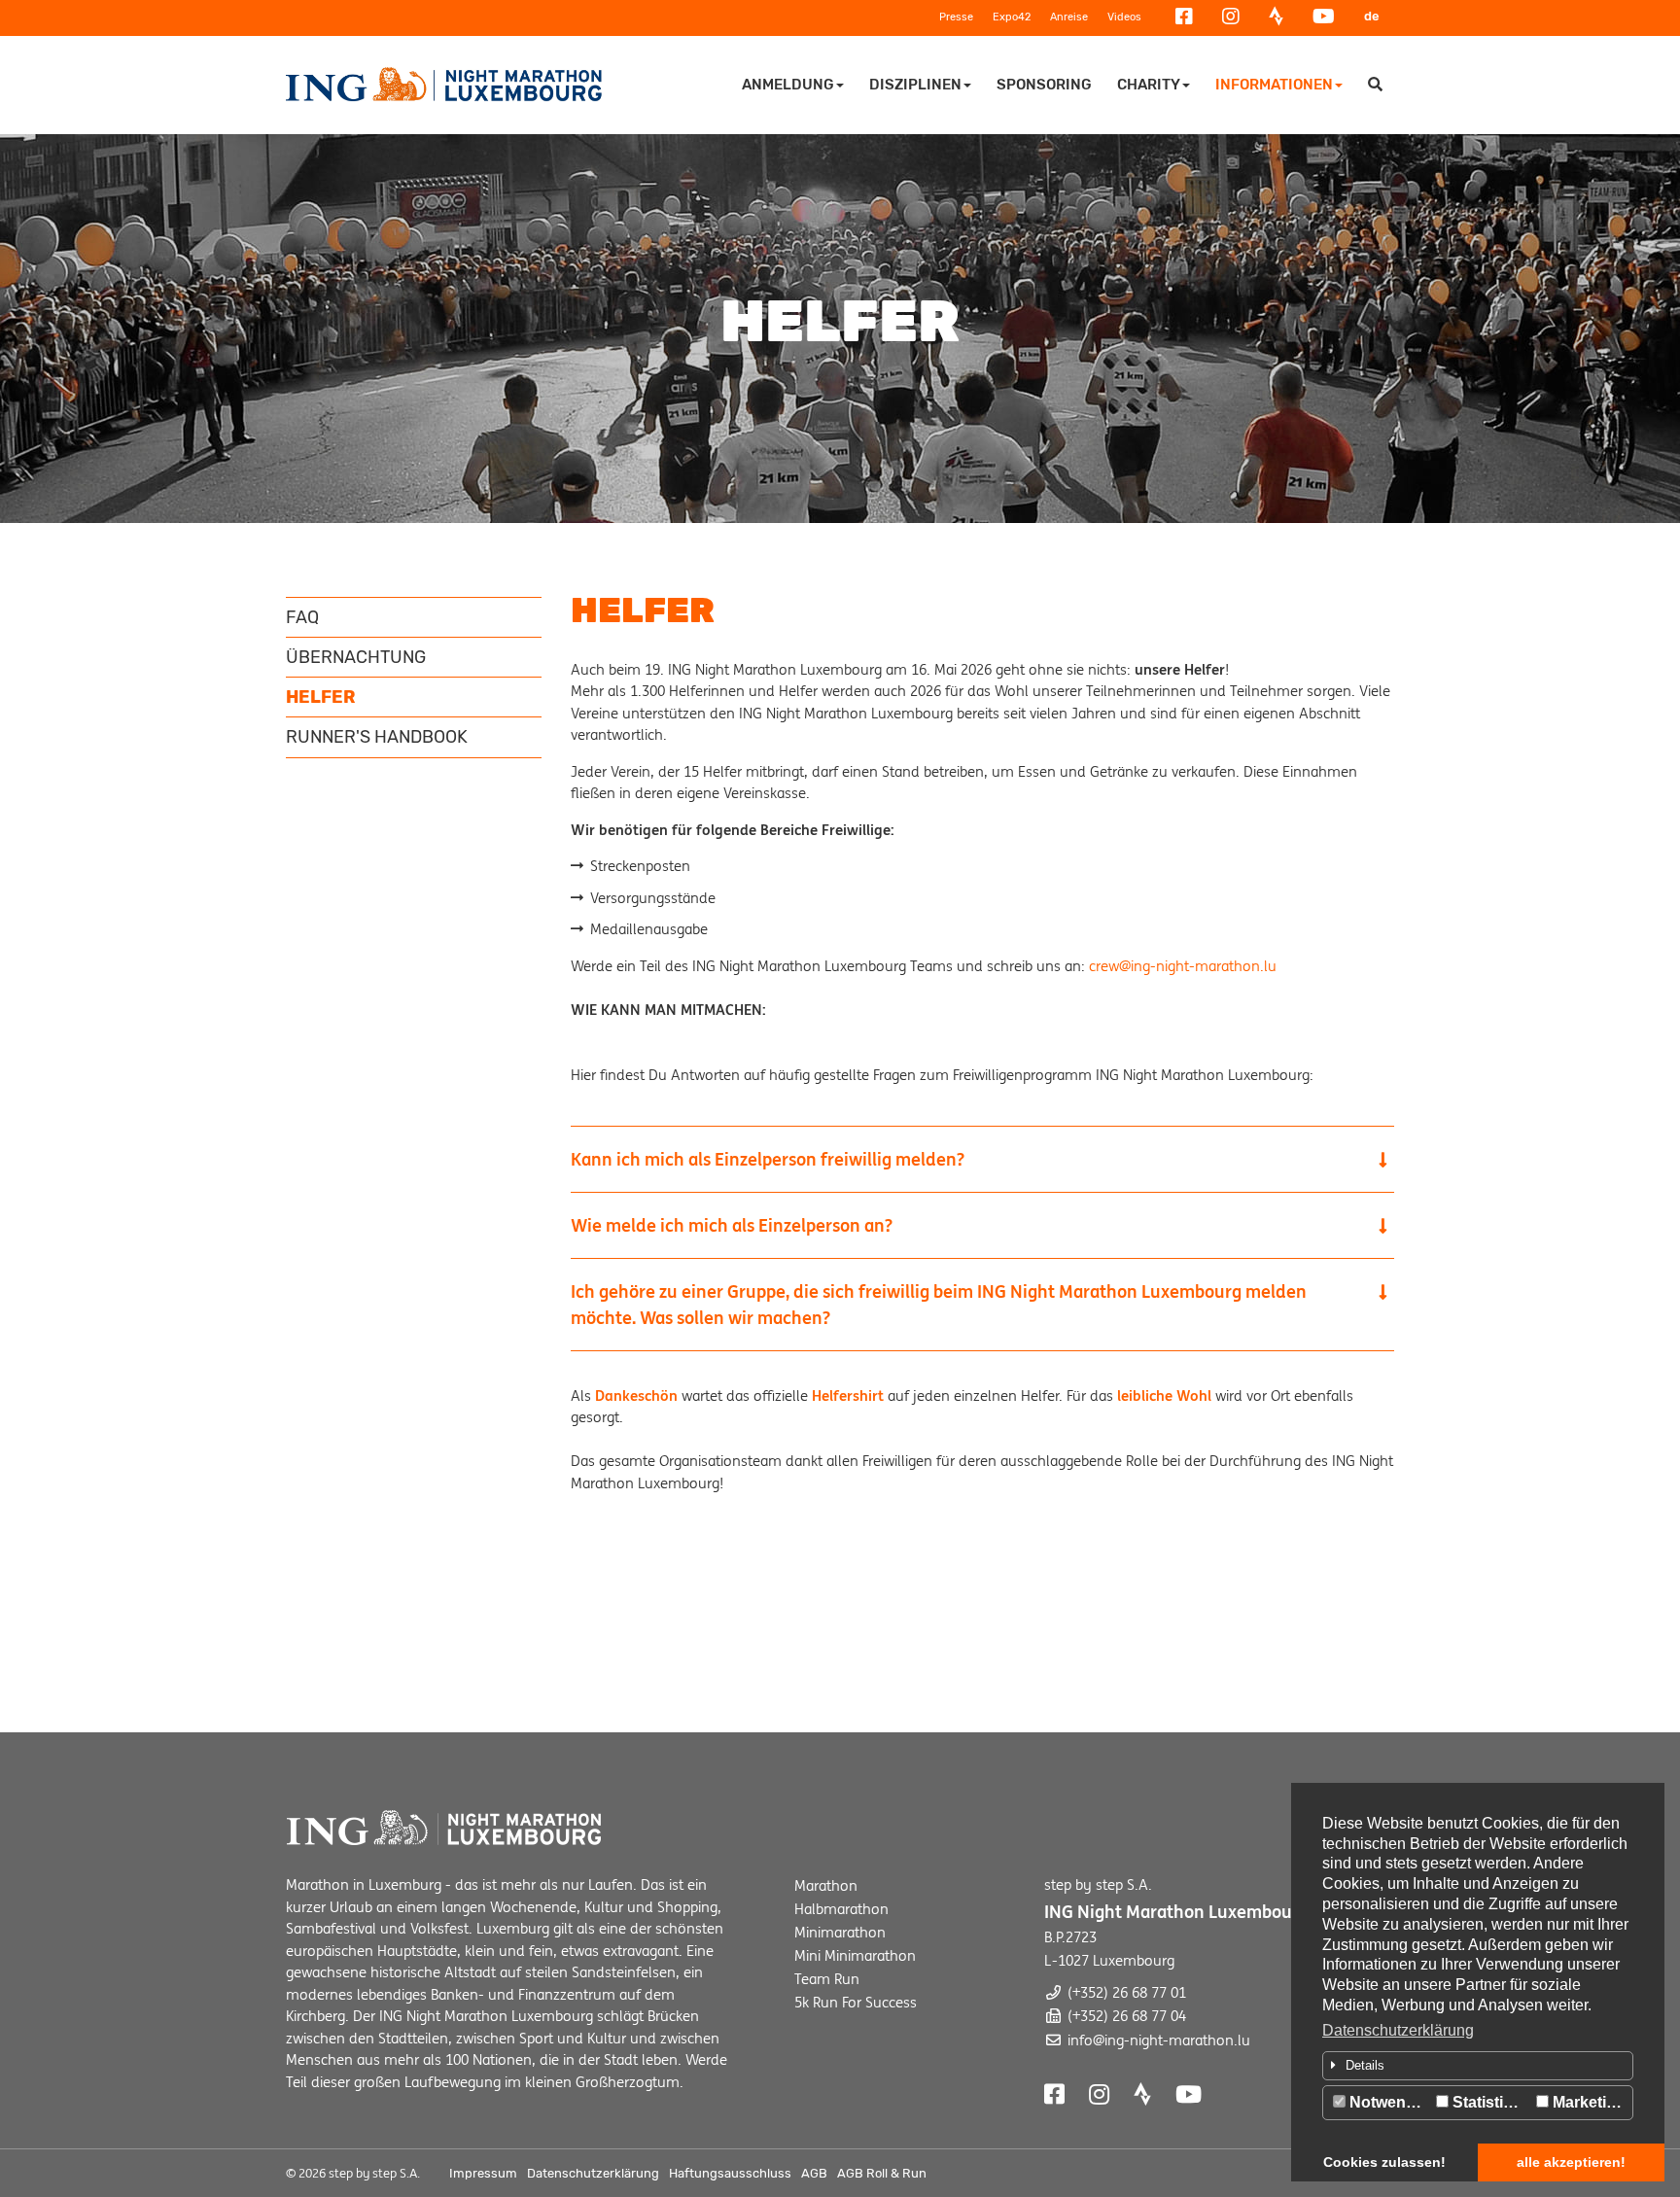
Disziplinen (915, 85)
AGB (814, 2173)
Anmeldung (788, 85)
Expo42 (1012, 17)
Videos (1124, 17)
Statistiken (1489, 2102)
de (1372, 16)
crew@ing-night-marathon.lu (1183, 966)
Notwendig (1387, 2102)
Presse (956, 17)
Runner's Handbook (377, 737)
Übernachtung (356, 657)
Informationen (1274, 85)
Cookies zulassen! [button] (1384, 2162)
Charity (1149, 85)
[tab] (1478, 2066)
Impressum (483, 2173)
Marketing (1587, 2102)
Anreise (1069, 17)
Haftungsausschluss (730, 2173)
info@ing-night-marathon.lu (1159, 2040)
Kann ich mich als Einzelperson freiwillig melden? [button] (768, 1159)
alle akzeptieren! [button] (1571, 2162)
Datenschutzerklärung (1398, 2030)
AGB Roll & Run (882, 2173)
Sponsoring (1044, 85)
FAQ (302, 617)
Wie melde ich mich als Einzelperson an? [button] (732, 1225)
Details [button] (1365, 2065)
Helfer (321, 697)
